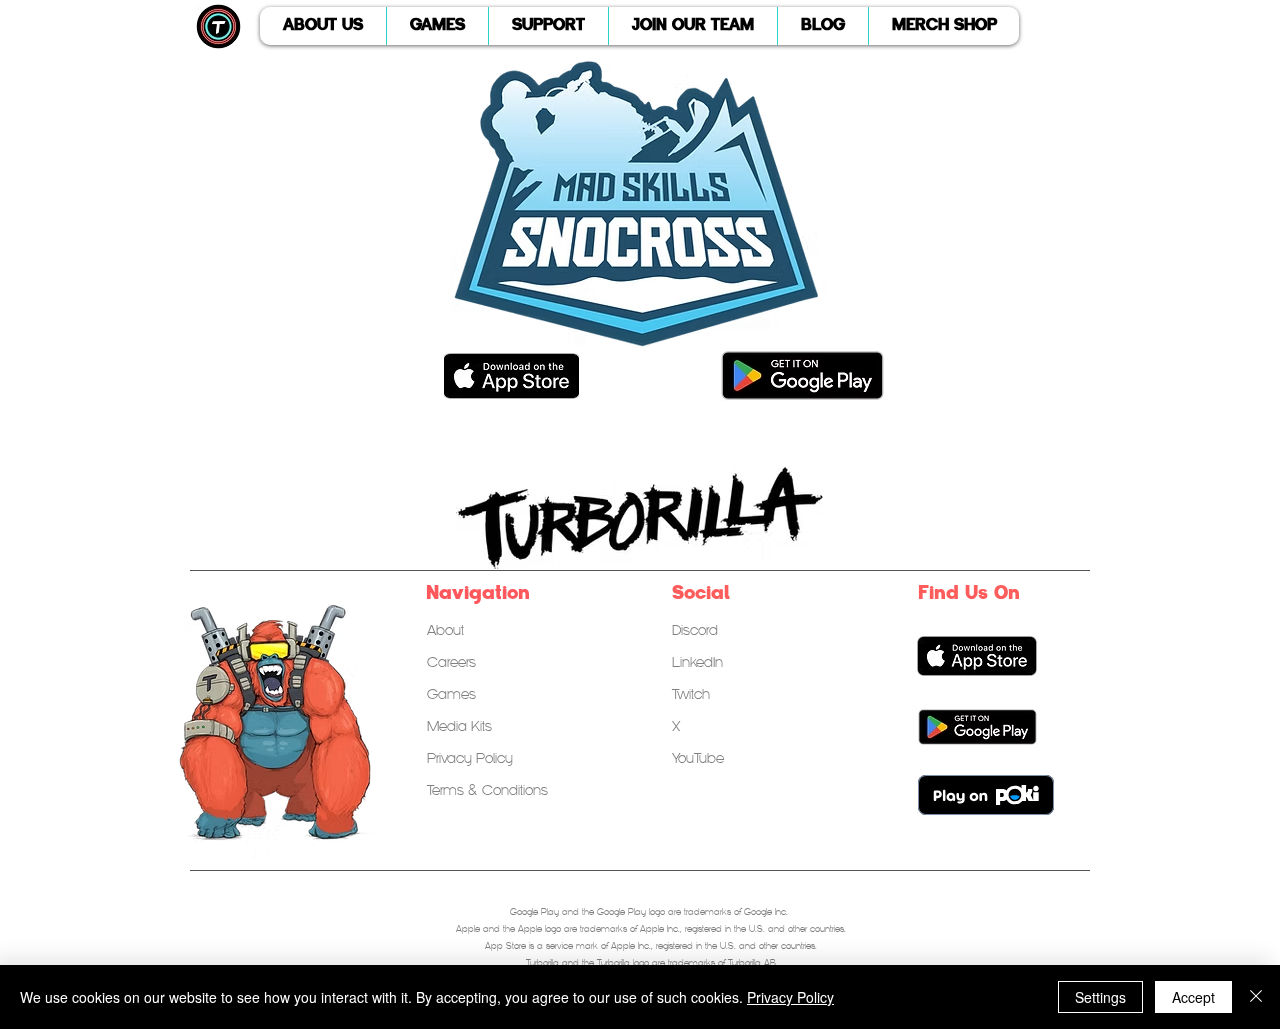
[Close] (1256, 997)
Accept (1193, 997)
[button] (323, 26)
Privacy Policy (790, 997)
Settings (1100, 997)
